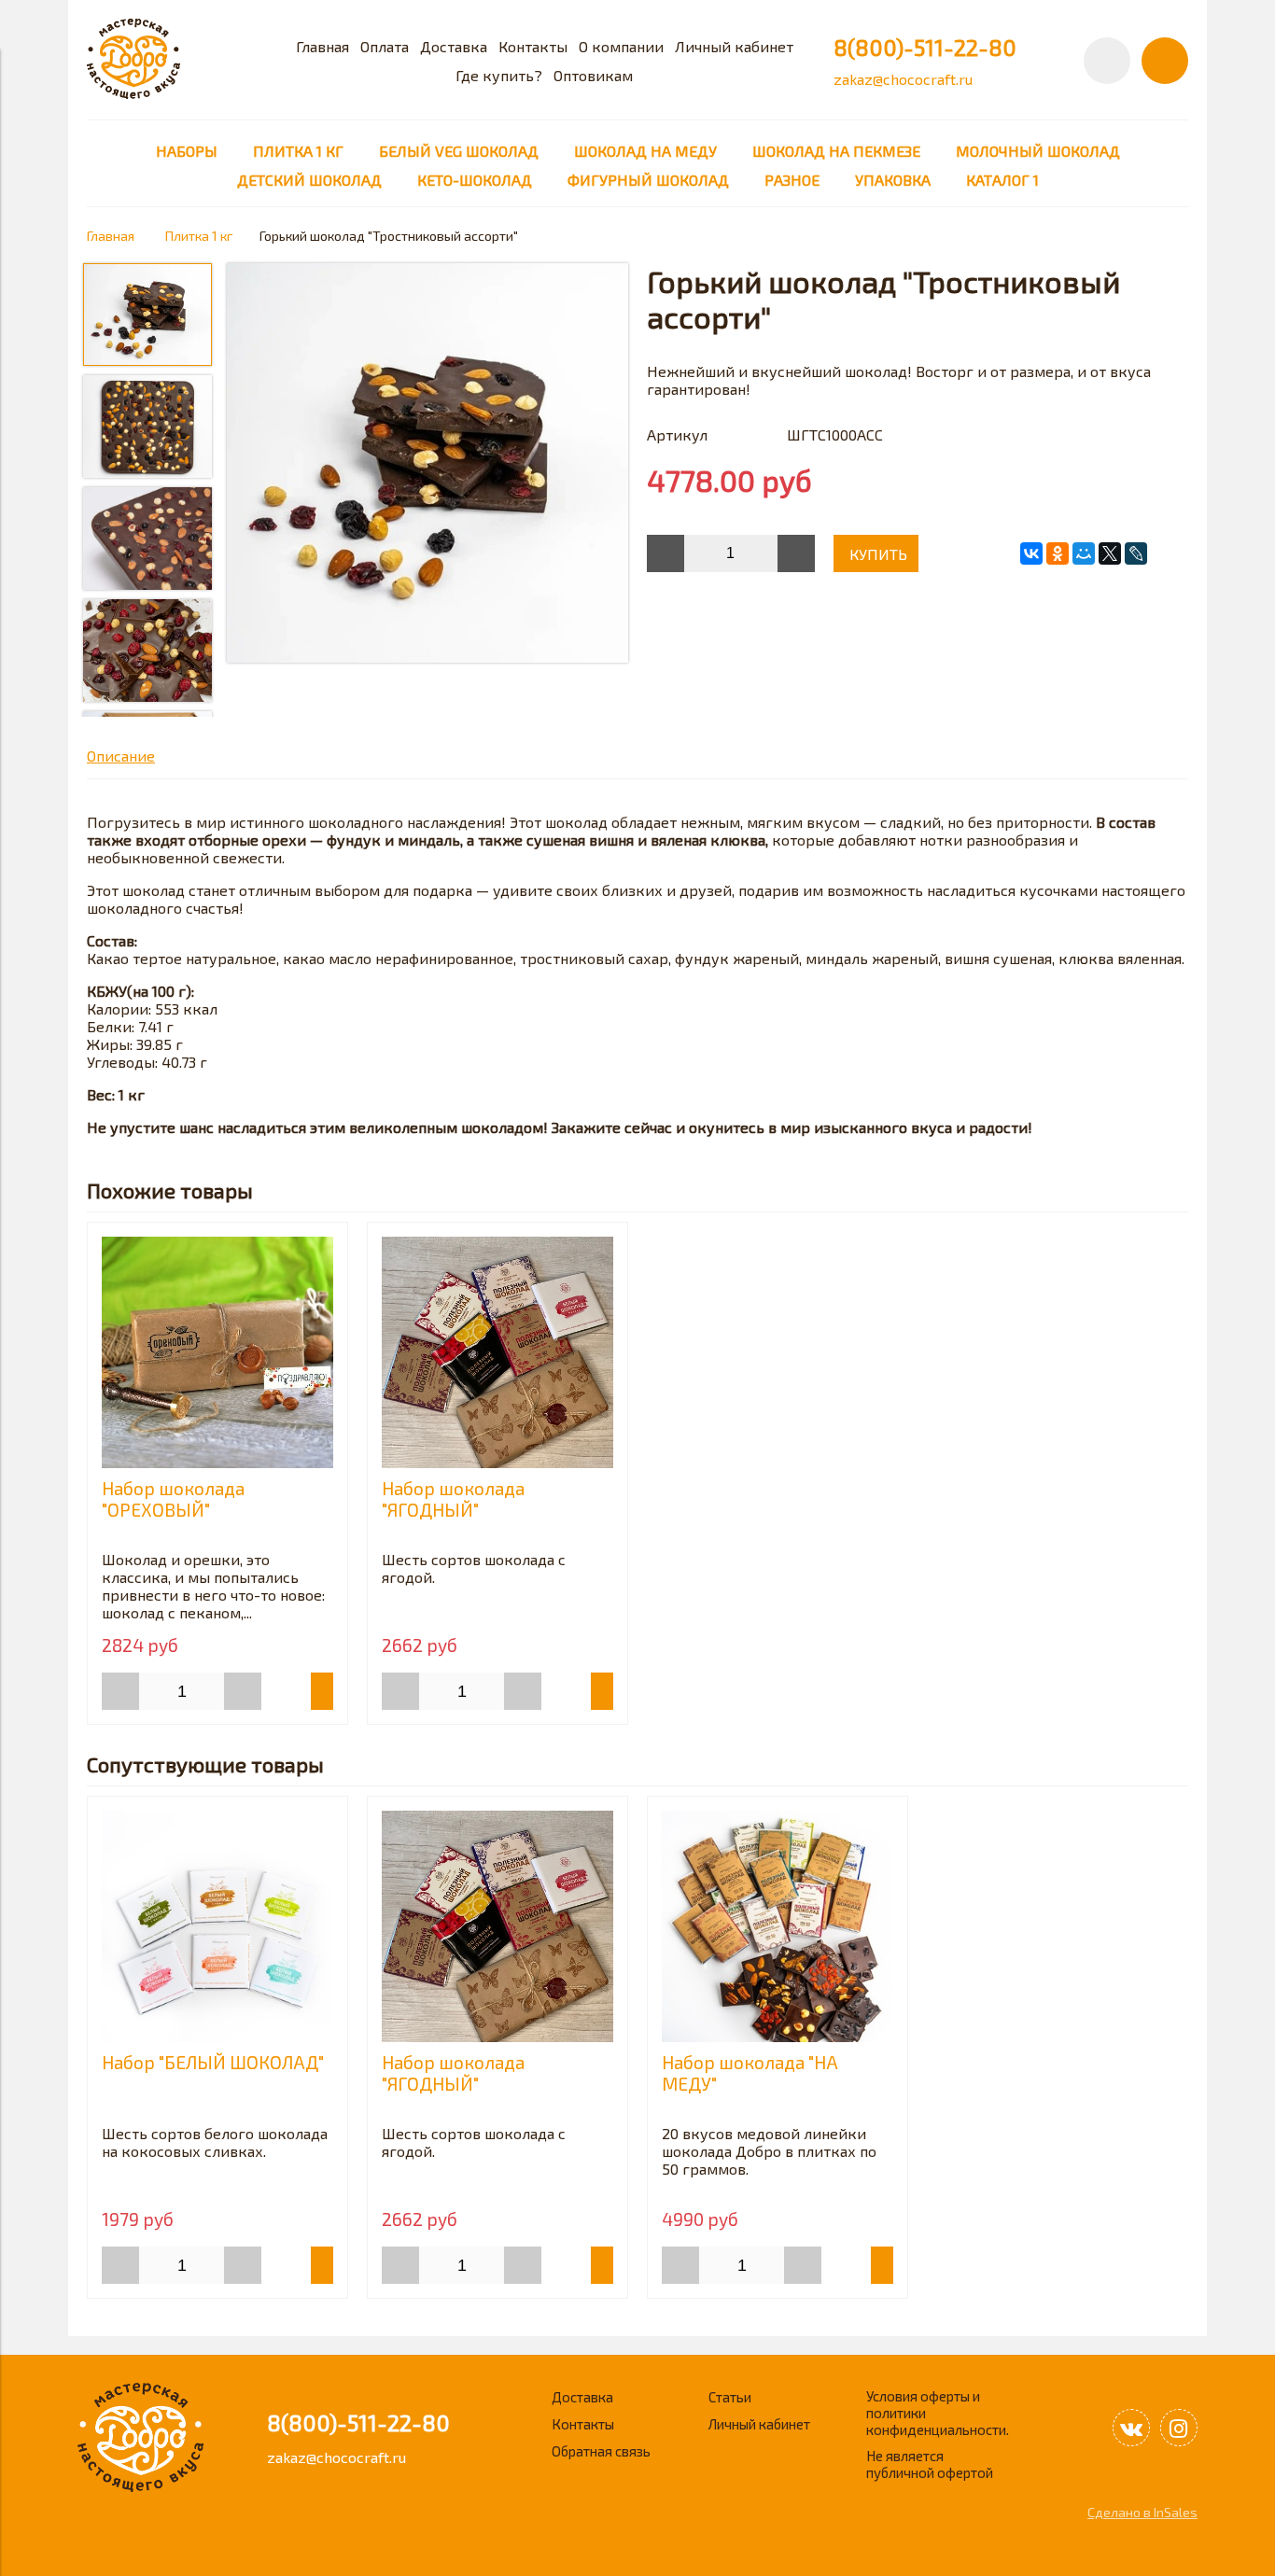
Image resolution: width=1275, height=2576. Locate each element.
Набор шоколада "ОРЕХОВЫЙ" (173, 1499)
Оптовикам (593, 75)
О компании (621, 46)
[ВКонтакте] (1031, 553)
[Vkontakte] (1131, 2428)
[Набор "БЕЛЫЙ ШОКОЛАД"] (217, 1926)
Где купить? (499, 75)
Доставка (454, 46)
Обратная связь (601, 2451)
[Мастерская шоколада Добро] (133, 93)
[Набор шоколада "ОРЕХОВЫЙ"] (217, 1352)
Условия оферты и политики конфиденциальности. (938, 2413)
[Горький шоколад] (427, 464)
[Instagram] (1179, 2428)
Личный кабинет (734, 46)
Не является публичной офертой (930, 2464)
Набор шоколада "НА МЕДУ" (750, 2073)
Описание (121, 756)
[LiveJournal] (1136, 553)
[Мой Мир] (1084, 553)
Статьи (730, 2397)
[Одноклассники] (1058, 553)
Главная (322, 46)
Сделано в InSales (1142, 2512)
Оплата (385, 46)
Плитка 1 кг (199, 236)
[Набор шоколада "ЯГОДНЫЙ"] (497, 1352)
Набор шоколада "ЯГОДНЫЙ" (453, 1499)
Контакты (533, 46)
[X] (1110, 553)
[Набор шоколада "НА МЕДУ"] (778, 1926)
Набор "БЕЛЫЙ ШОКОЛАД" (213, 2062)
